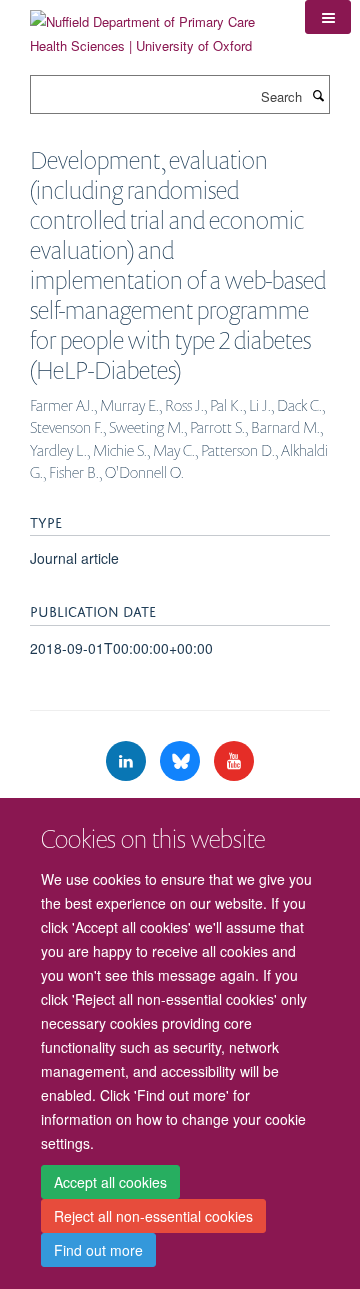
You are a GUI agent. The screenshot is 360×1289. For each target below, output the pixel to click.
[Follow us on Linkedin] (128, 761)
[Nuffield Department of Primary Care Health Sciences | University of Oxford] (152, 26)
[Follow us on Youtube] (234, 761)
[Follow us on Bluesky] (182, 761)
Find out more (98, 1250)
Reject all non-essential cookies (153, 1216)
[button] (328, 17)
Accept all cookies (110, 1182)
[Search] (318, 95)
